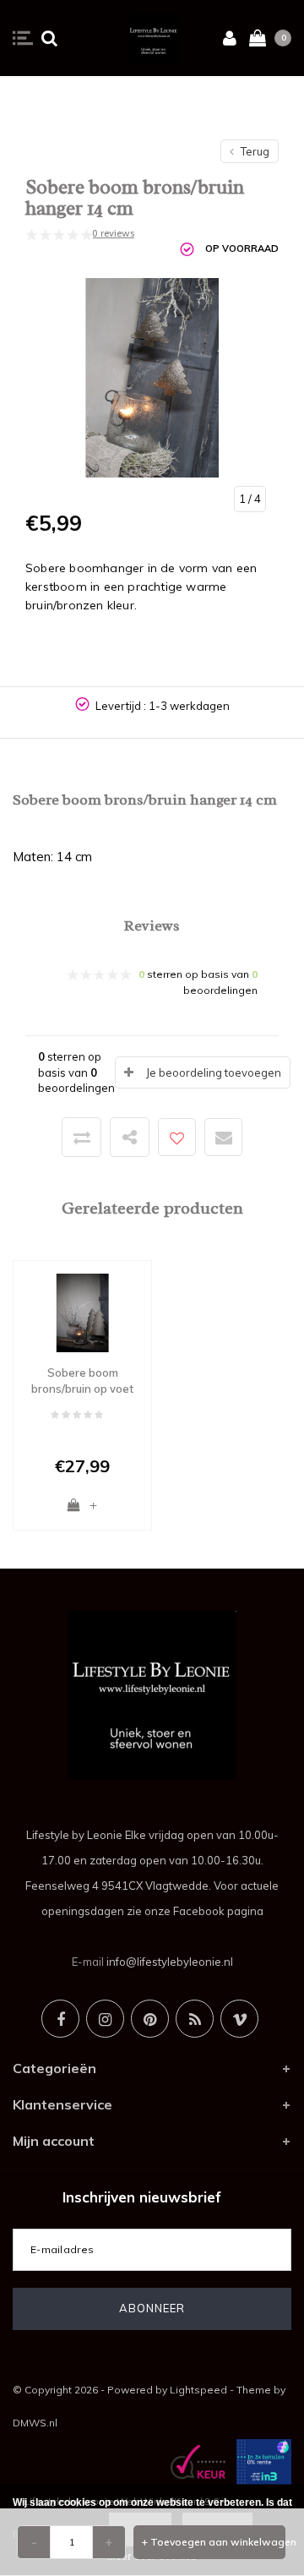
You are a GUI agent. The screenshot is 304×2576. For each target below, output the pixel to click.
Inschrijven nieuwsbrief (142, 2197)
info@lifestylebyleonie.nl (170, 1962)
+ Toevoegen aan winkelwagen (214, 2542)
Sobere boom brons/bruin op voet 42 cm (82, 1381)
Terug (254, 151)
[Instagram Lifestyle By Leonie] (105, 2019)
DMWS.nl (35, 2423)
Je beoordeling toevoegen (214, 1072)
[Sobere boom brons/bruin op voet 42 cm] (82, 1312)
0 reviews (113, 233)
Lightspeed (198, 2390)
